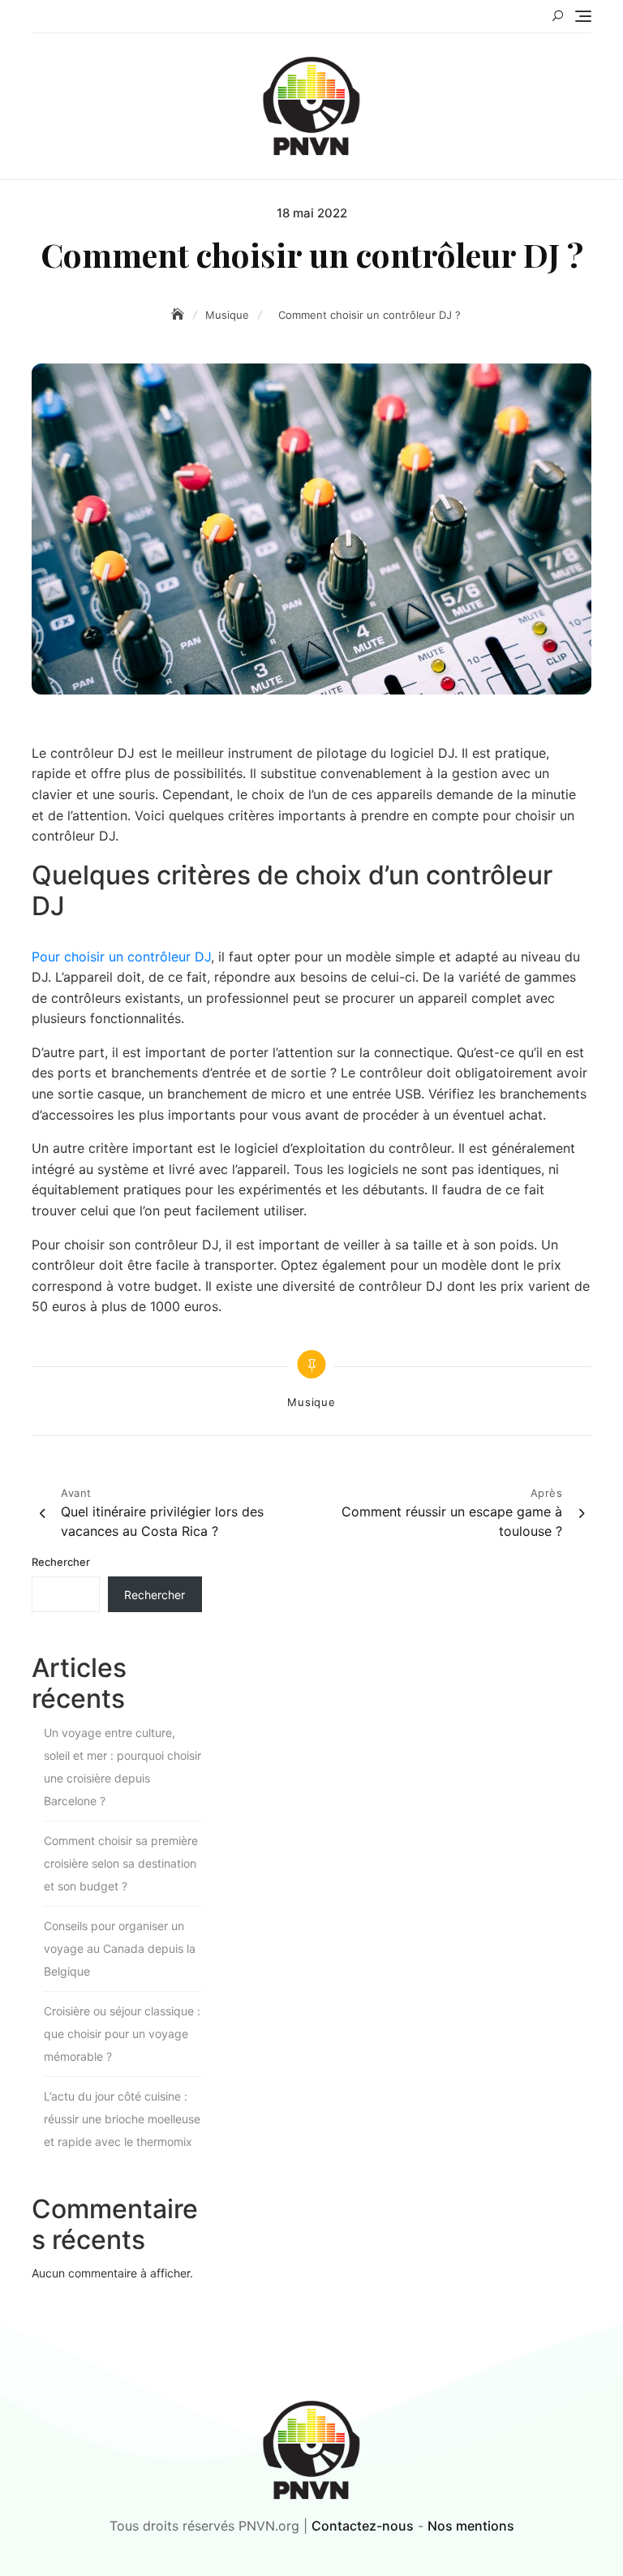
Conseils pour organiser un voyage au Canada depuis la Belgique (120, 1948)
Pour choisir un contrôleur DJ (121, 957)
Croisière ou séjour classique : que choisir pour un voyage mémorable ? (122, 2034)
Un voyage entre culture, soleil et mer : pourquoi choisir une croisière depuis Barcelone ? (122, 1767)
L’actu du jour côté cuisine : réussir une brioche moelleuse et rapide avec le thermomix (122, 2119)
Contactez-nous (363, 2526)
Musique (311, 1402)
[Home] (179, 314)
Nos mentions (471, 2526)
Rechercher (61, 1562)
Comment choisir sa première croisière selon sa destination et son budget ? (121, 1863)
